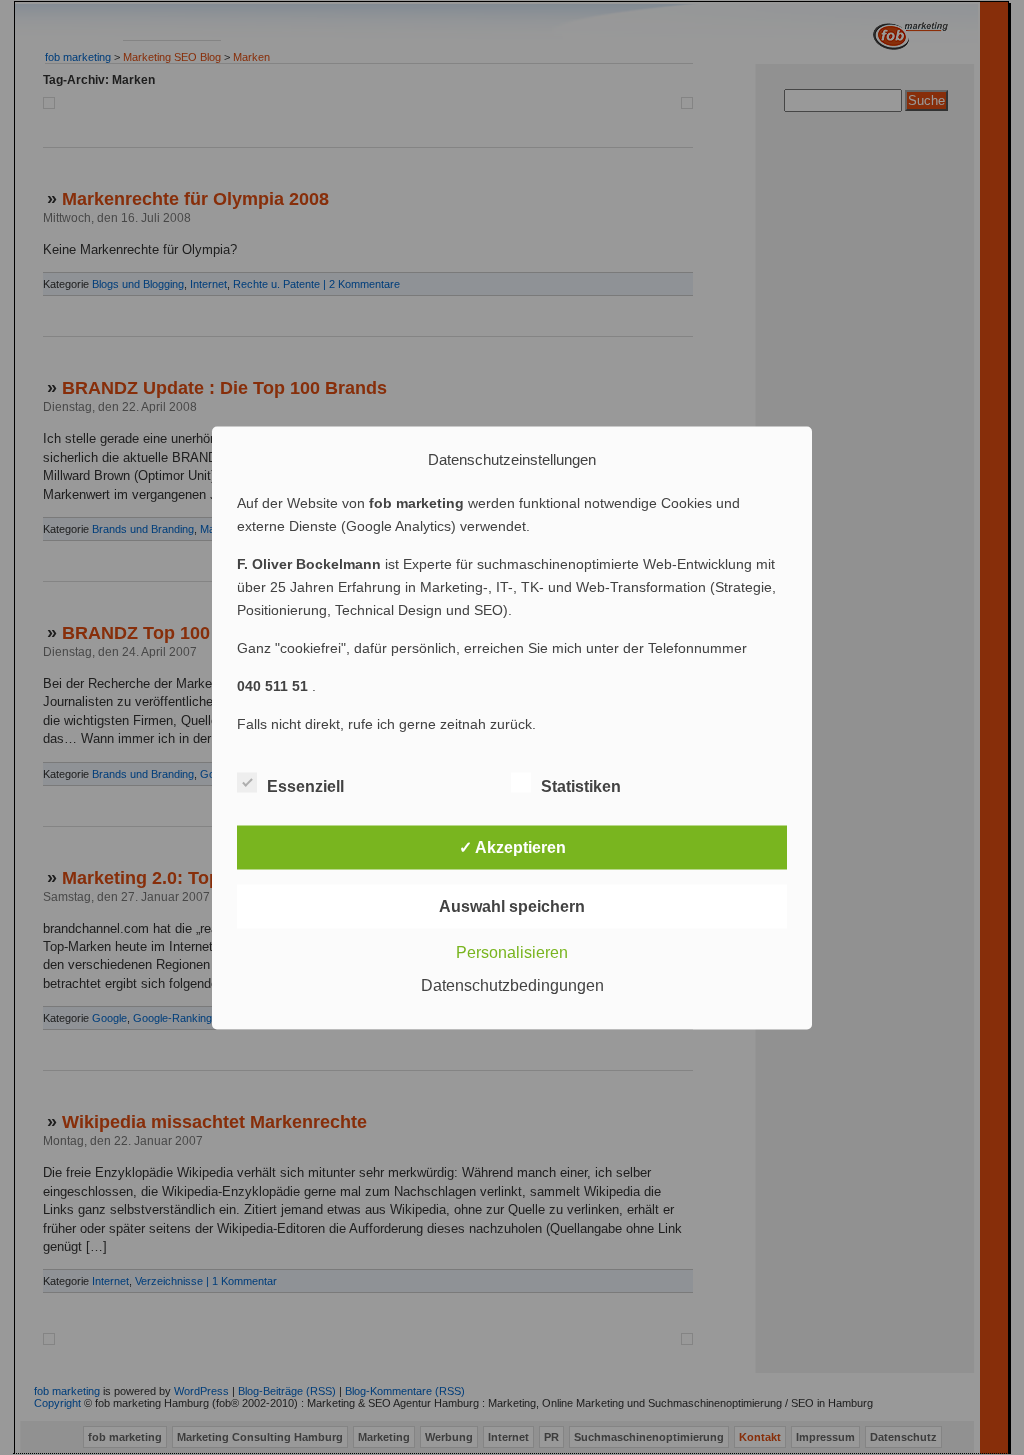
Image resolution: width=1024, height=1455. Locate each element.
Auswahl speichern (512, 905)
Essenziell (305, 785)
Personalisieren (512, 951)
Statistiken (581, 785)
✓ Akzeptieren (512, 846)
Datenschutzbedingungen (512, 984)
